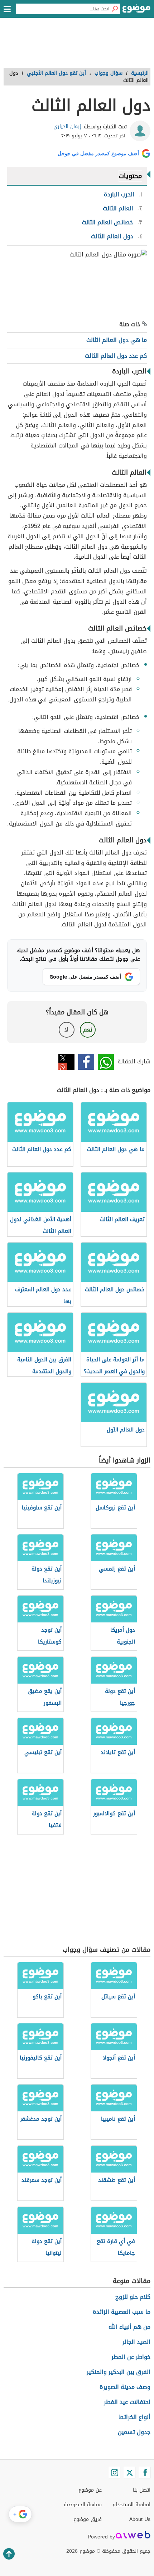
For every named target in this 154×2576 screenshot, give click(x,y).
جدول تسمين (134, 2432)
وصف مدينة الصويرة (125, 2387)
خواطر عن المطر (131, 2357)
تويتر (66, 1062)
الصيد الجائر (136, 2342)
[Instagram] (115, 2473)
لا (66, 1030)
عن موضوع (90, 2490)
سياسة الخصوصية (83, 2505)
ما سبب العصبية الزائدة (122, 2312)
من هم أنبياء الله (129, 2327)
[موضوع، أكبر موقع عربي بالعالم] (136, 11)
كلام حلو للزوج (133, 2297)
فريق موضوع (88, 2519)
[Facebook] (145, 2473)
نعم (88, 1030)
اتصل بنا (142, 2490)
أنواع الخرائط (135, 2417)
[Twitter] (130, 2473)
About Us (140, 2519)
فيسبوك (86, 1062)
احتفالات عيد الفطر (127, 2402)
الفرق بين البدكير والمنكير (119, 2372)
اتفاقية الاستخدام (131, 2505)
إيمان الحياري (67, 126)
